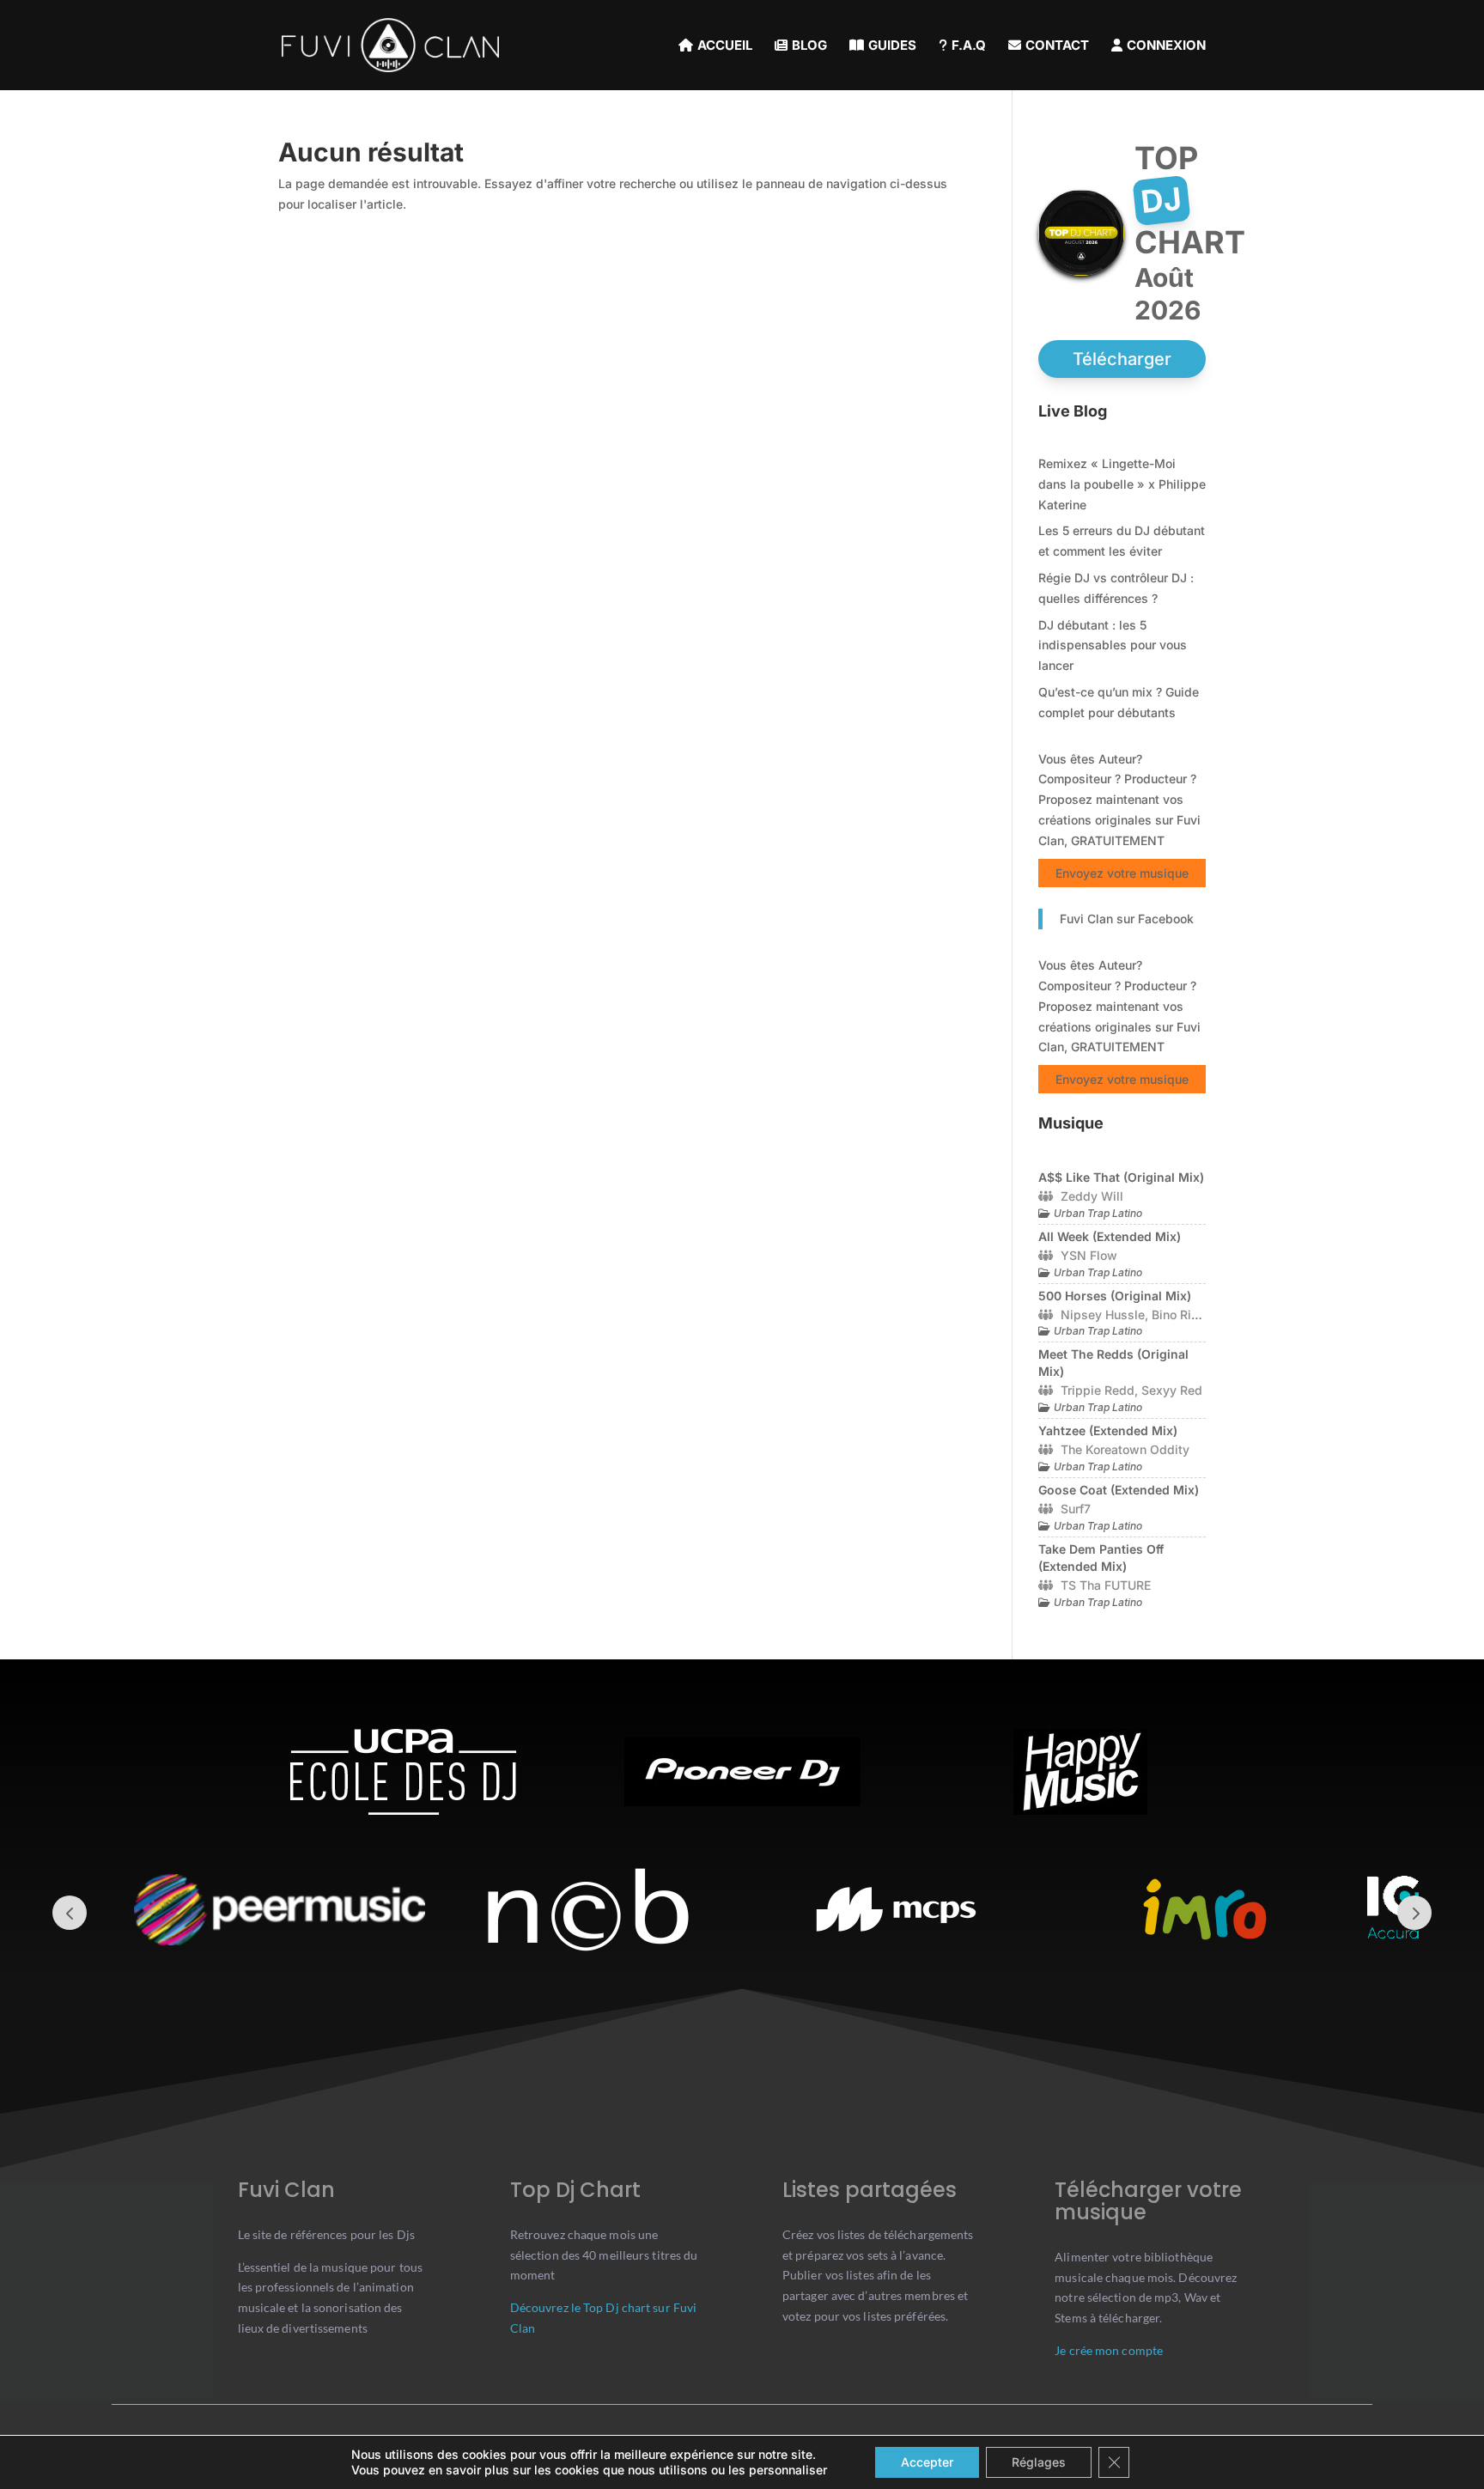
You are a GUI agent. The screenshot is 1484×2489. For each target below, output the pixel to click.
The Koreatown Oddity (1125, 1449)
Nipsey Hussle (1103, 1314)
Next (1414, 1913)
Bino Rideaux (1189, 1314)
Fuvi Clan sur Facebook (1127, 919)
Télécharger (1122, 359)
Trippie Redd (1098, 1390)
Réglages (1039, 2462)
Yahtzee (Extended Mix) (1108, 1430)
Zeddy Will (1092, 1196)
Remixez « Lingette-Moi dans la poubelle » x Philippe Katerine (1122, 484)
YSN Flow (1089, 1255)
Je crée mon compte (1109, 2350)
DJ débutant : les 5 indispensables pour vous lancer (1113, 645)
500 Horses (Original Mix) (1115, 1296)
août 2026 (1168, 294)
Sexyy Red (1172, 1390)
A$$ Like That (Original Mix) (1121, 1177)
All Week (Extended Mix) (1110, 1236)
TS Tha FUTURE (1106, 1585)
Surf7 (1076, 1509)
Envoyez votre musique (1122, 873)
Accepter (927, 2462)
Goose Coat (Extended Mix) (1119, 1490)
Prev (70, 1913)
